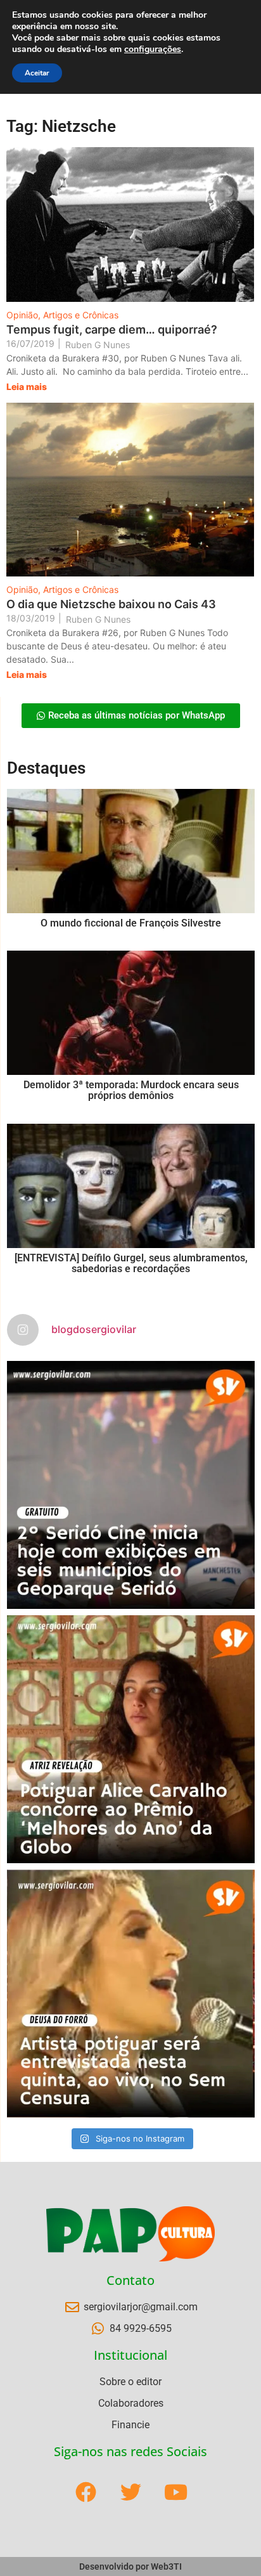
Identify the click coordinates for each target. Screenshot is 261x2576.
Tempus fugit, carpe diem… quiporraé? (112, 329)
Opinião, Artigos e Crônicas (62, 315)
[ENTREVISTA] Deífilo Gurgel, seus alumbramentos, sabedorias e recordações (131, 1264)
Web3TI (166, 2566)
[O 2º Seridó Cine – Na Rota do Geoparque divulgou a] (131, 1485)
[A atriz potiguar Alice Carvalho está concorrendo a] (131, 1739)
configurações (153, 49)
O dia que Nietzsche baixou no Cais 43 (111, 604)
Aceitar (37, 73)
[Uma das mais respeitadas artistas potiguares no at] (131, 1994)
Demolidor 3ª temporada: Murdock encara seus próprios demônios (131, 1090)
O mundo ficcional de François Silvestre (131, 923)
